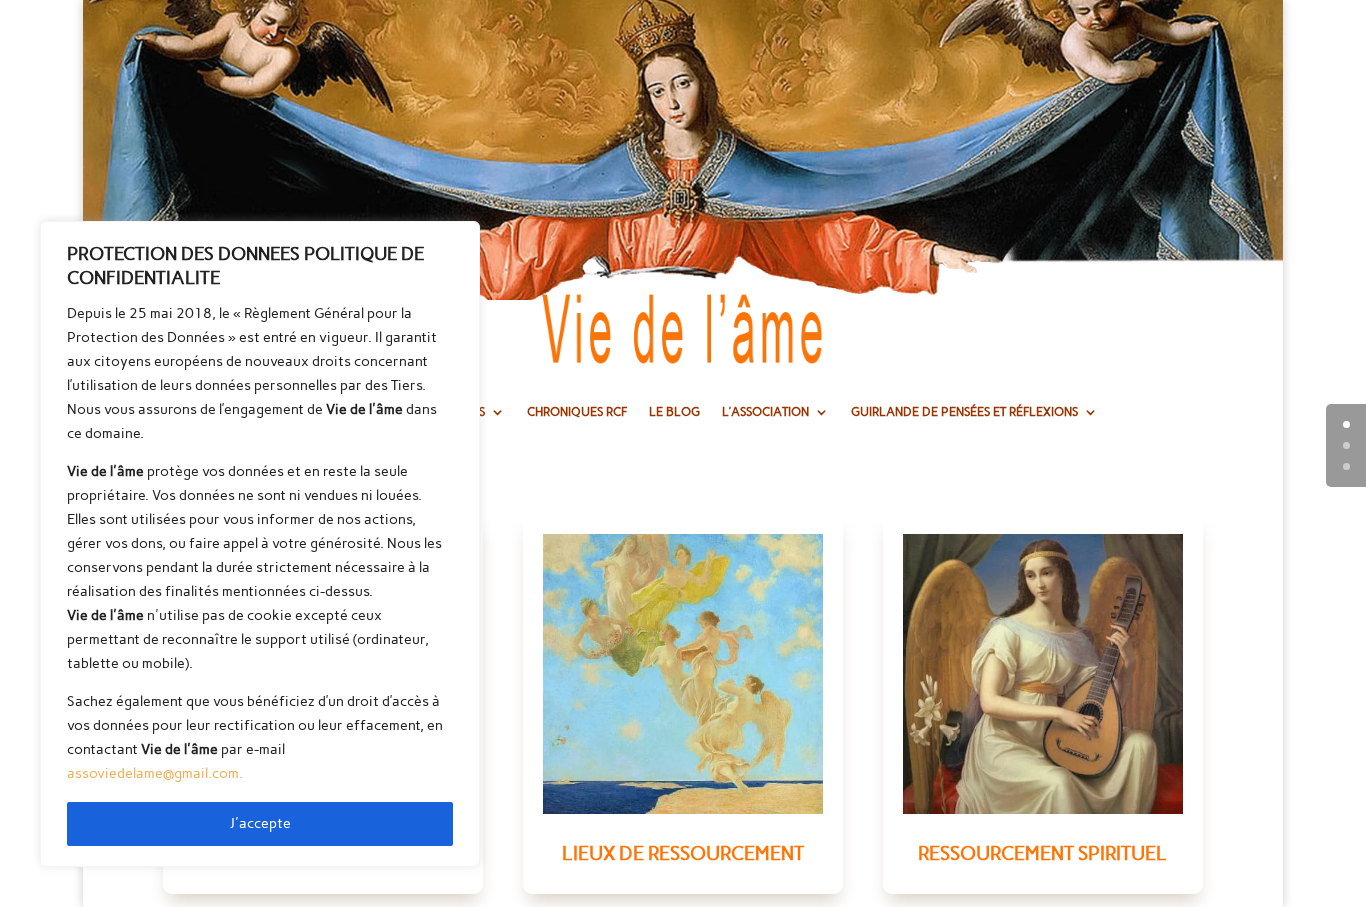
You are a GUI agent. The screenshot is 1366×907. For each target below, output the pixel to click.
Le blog (674, 412)
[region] (260, 544)
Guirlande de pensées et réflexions (964, 412)
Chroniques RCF (577, 412)
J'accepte (260, 823)
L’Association (765, 412)
